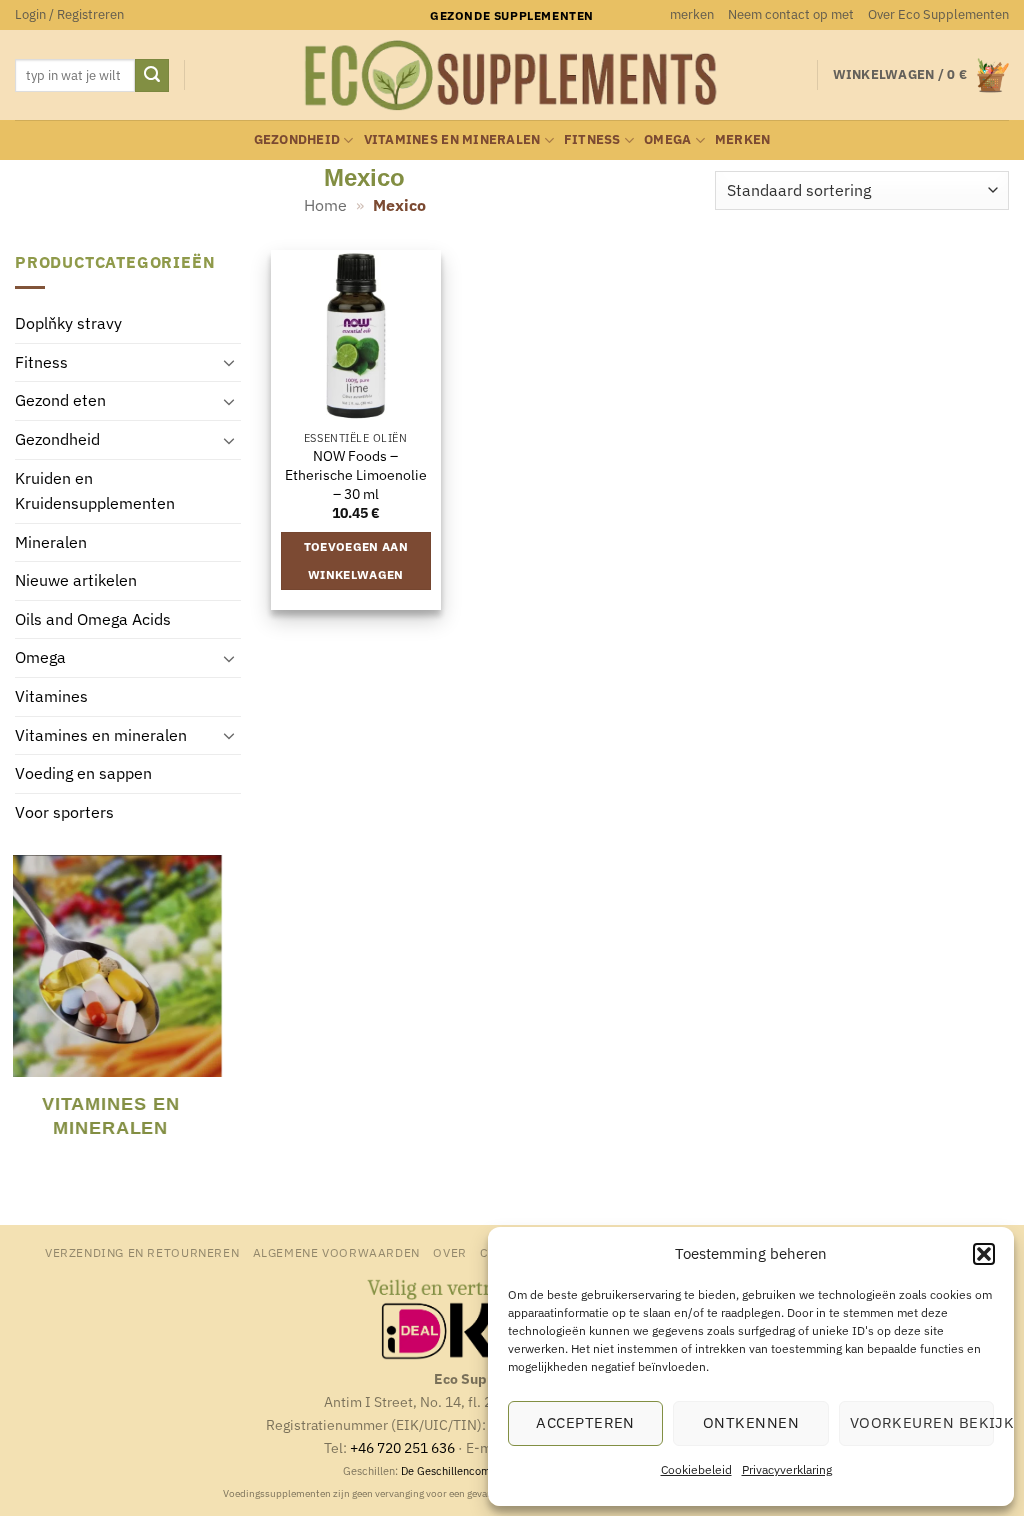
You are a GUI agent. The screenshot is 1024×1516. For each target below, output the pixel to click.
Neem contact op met (791, 14)
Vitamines (51, 697)
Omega (667, 139)
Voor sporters (64, 812)
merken (692, 14)
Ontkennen (751, 1422)
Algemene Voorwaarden (336, 1252)
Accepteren (585, 1422)
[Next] (228, 1011)
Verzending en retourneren (142, 1252)
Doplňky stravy (68, 324)
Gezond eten (60, 401)
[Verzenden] (152, 76)
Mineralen (51, 542)
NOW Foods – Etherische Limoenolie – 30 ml (356, 474)
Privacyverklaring (787, 1469)
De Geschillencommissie (462, 1471)
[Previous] (24, 1011)
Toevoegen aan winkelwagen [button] (356, 560)
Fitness (592, 139)
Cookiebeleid (696, 1469)
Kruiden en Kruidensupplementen (95, 491)
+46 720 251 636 (402, 1447)
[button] (984, 1254)
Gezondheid (297, 139)
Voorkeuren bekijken (922, 1422)
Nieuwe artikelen (76, 581)
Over (449, 1252)
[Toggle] (229, 363)
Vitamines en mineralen (452, 139)
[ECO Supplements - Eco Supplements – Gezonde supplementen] (512, 76)
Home (325, 205)
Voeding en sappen (83, 774)
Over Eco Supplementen (938, 14)
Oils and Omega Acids (93, 619)
